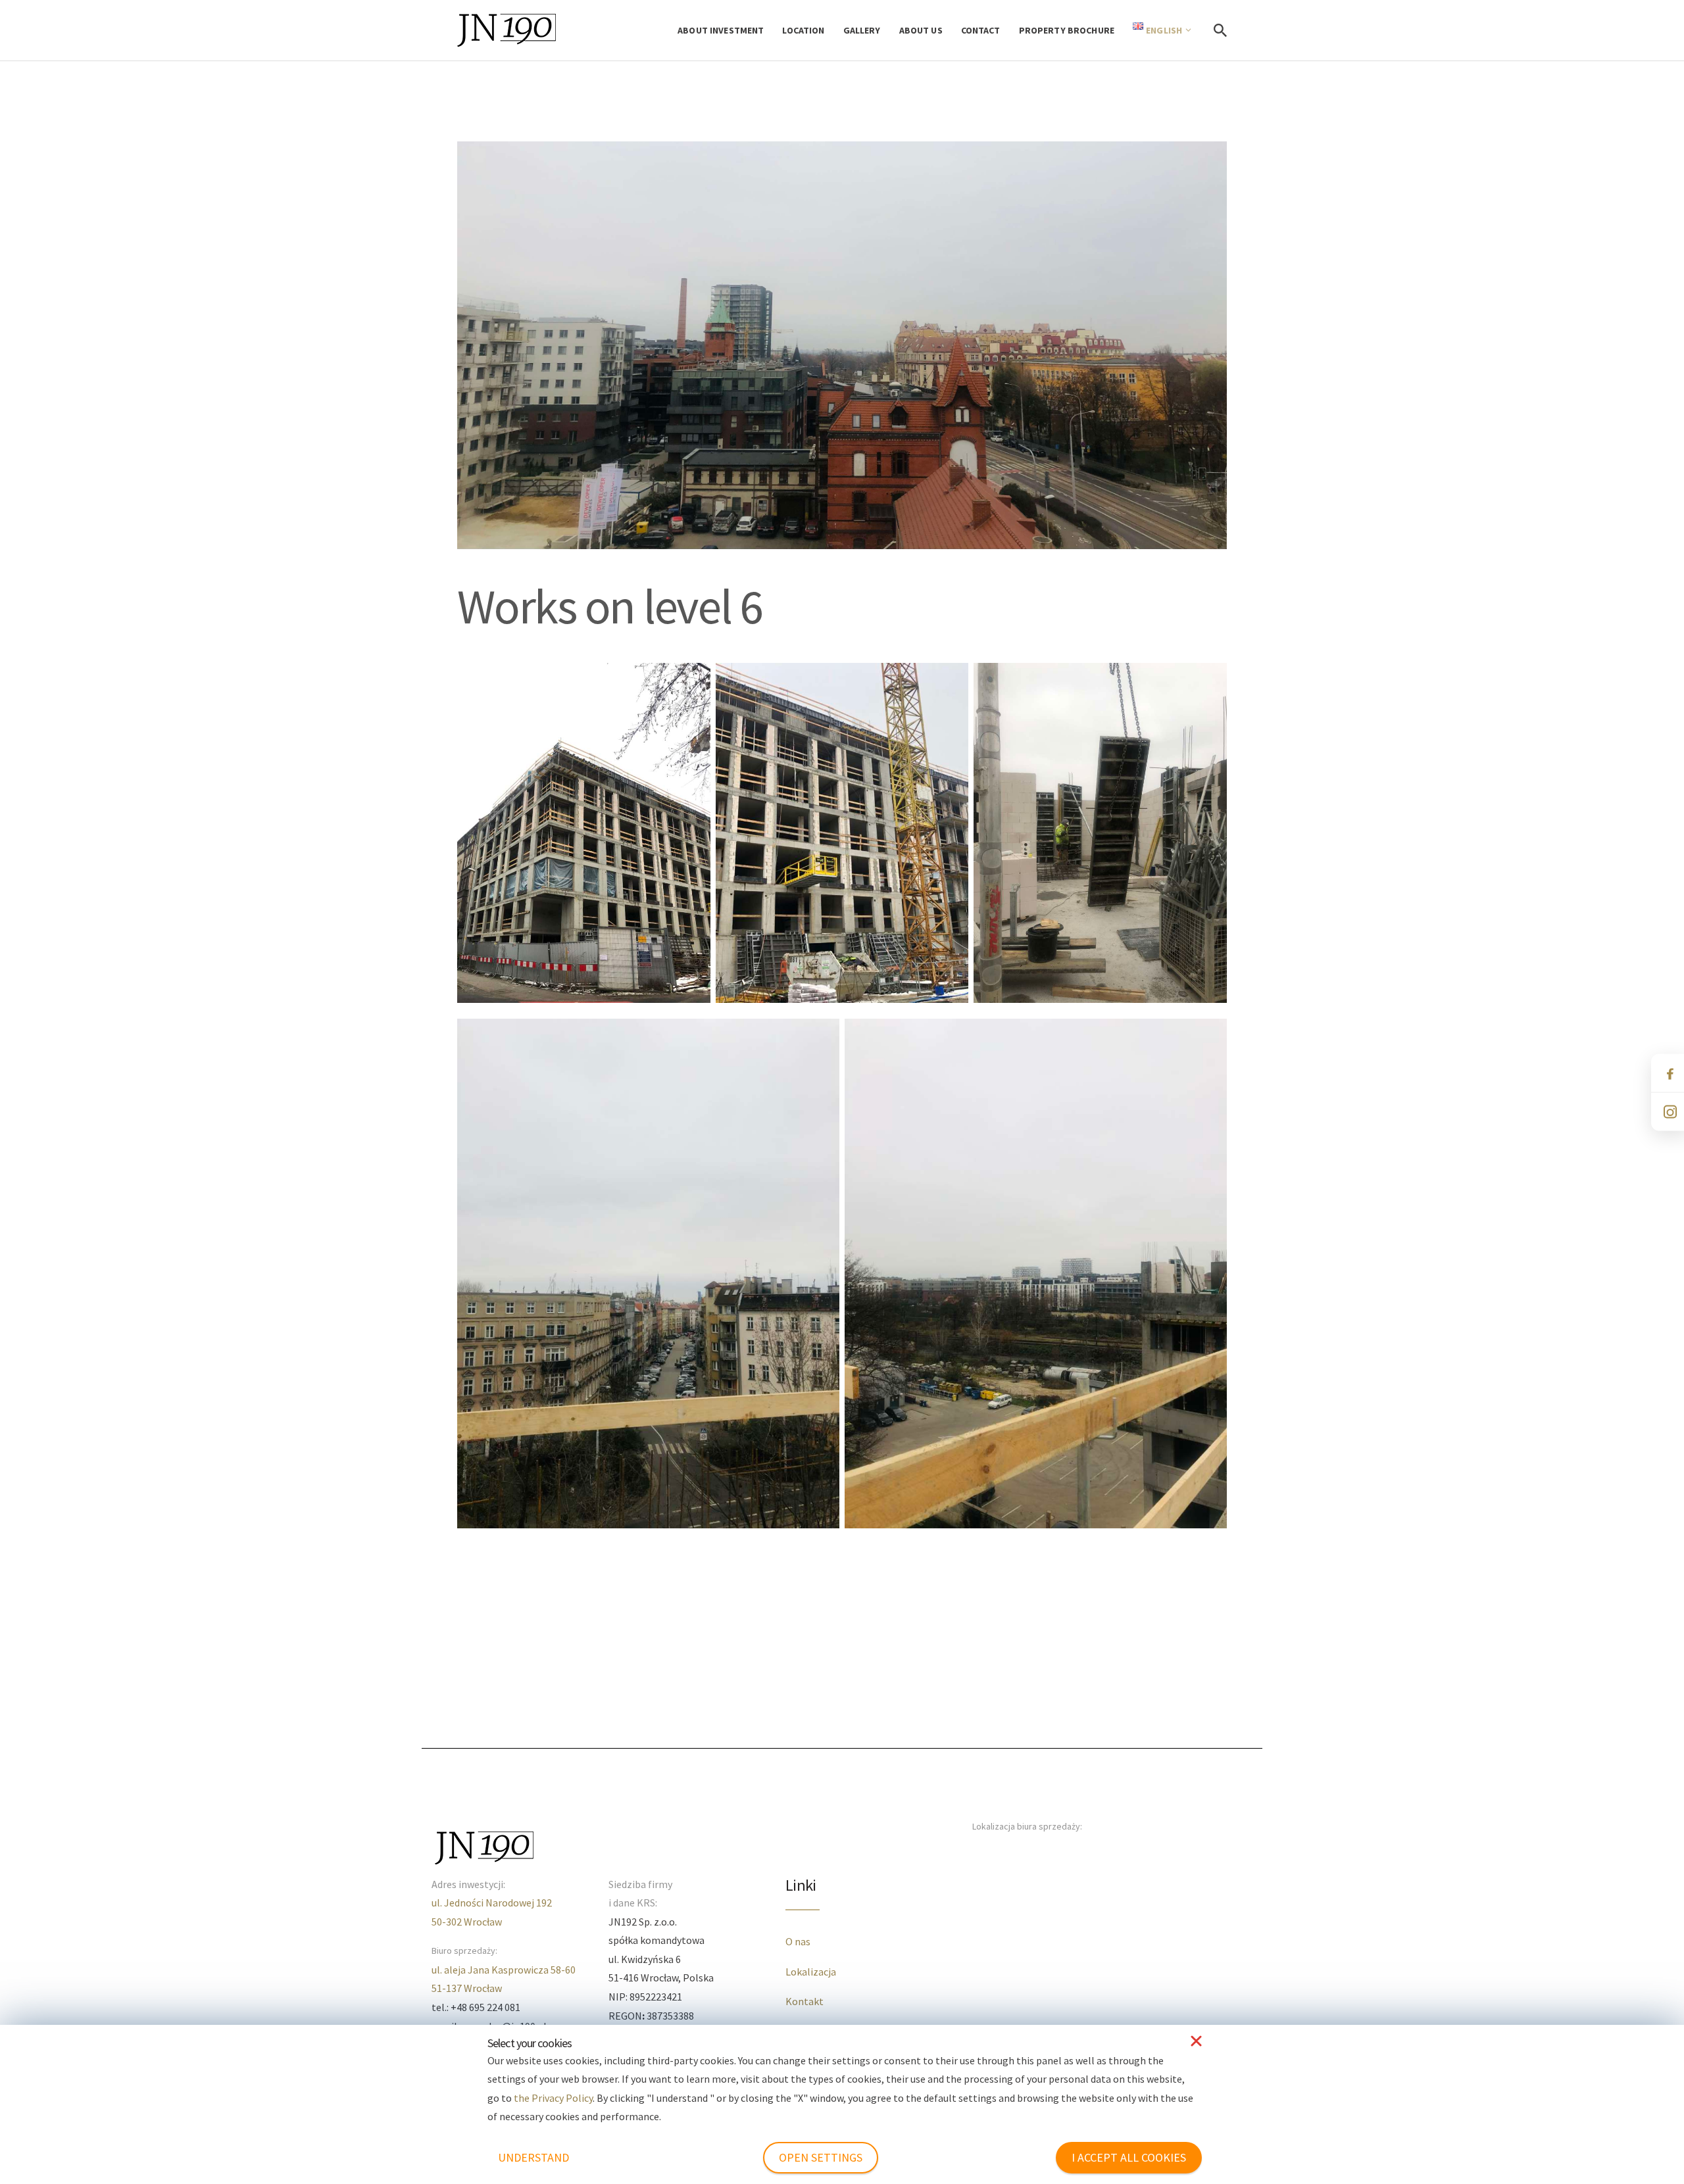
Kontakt (805, 2001)
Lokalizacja (811, 1972)
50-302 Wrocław (467, 1922)
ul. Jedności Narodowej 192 (492, 1903)
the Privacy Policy (553, 2098)
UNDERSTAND (533, 2157)
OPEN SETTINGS (821, 2157)
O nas (798, 1941)
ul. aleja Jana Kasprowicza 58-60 (504, 1970)
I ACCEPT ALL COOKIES (1129, 2157)
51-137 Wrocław (467, 1988)
